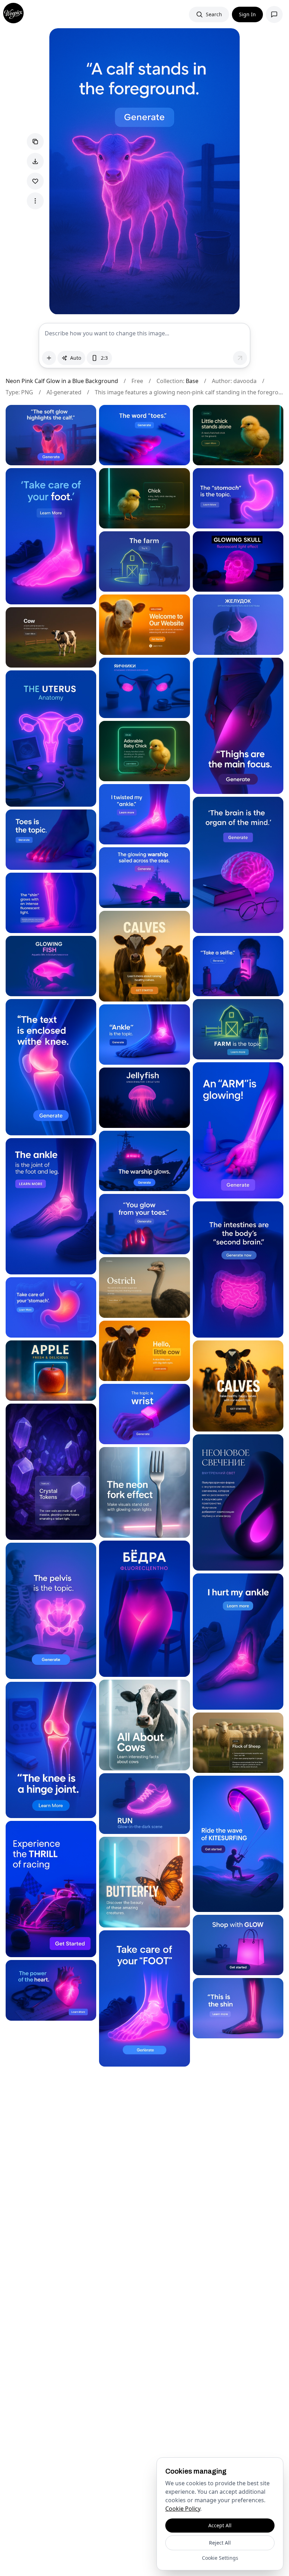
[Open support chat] (274, 14)
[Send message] (240, 358)
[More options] (35, 201)
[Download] (35, 161)
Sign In (247, 14)
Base (192, 381)
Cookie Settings (220, 2558)
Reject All (220, 2543)
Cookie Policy (183, 2509)
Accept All (220, 2525)
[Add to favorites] (35, 181)
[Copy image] (35, 142)
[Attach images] (49, 358)
